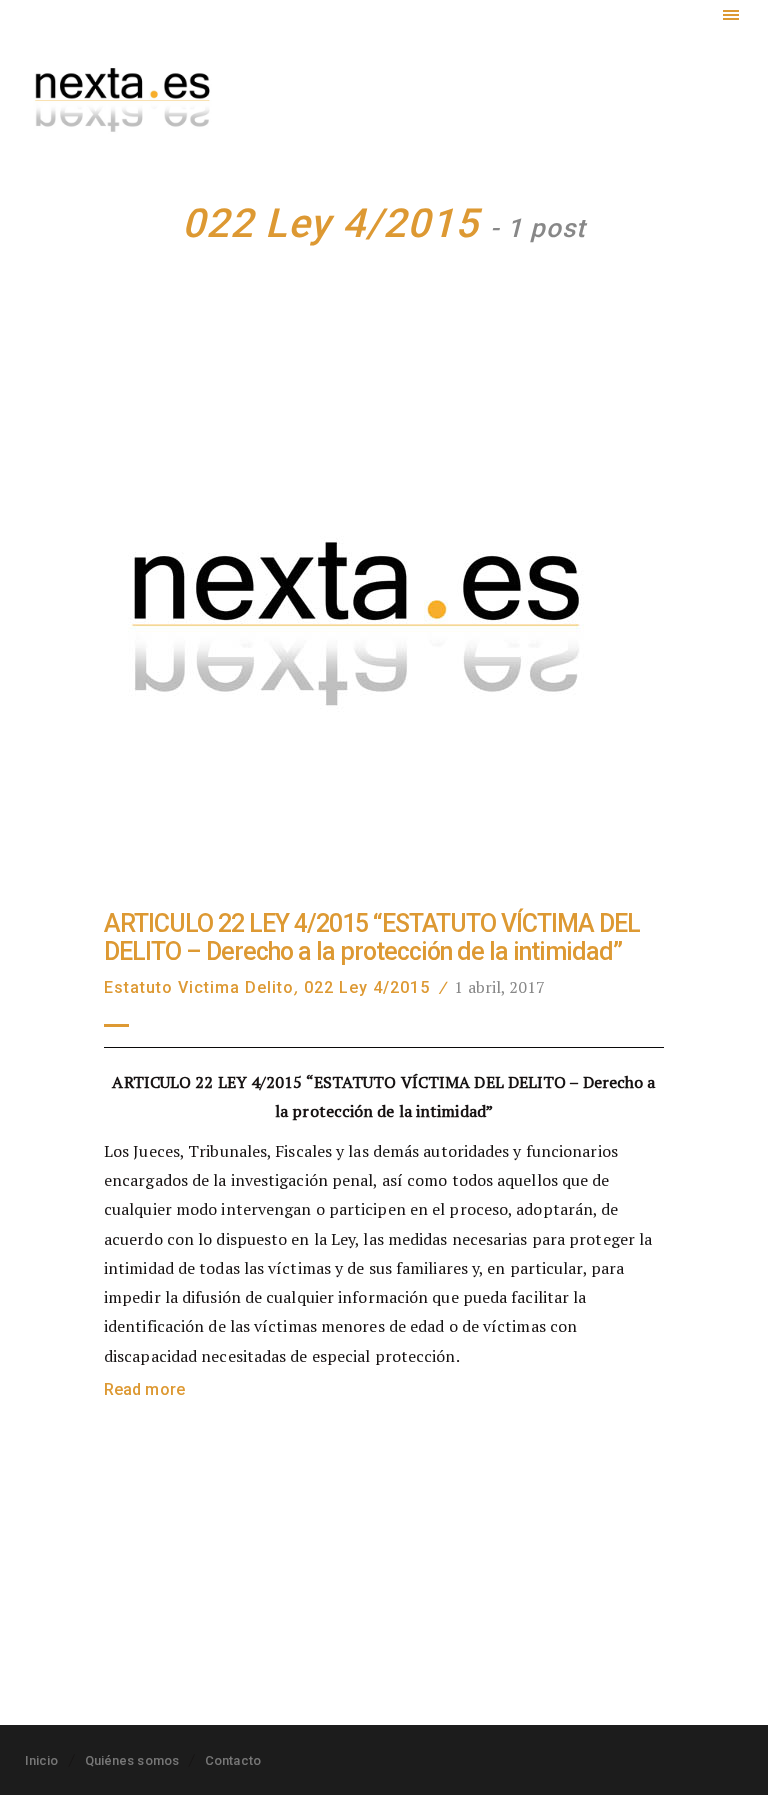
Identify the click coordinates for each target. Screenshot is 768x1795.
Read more (144, 1389)
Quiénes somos (132, 1760)
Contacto (233, 1760)
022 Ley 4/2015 (367, 987)
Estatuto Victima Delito (199, 987)
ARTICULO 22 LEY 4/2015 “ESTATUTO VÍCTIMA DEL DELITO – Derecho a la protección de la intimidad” (372, 937)
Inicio (42, 1760)
